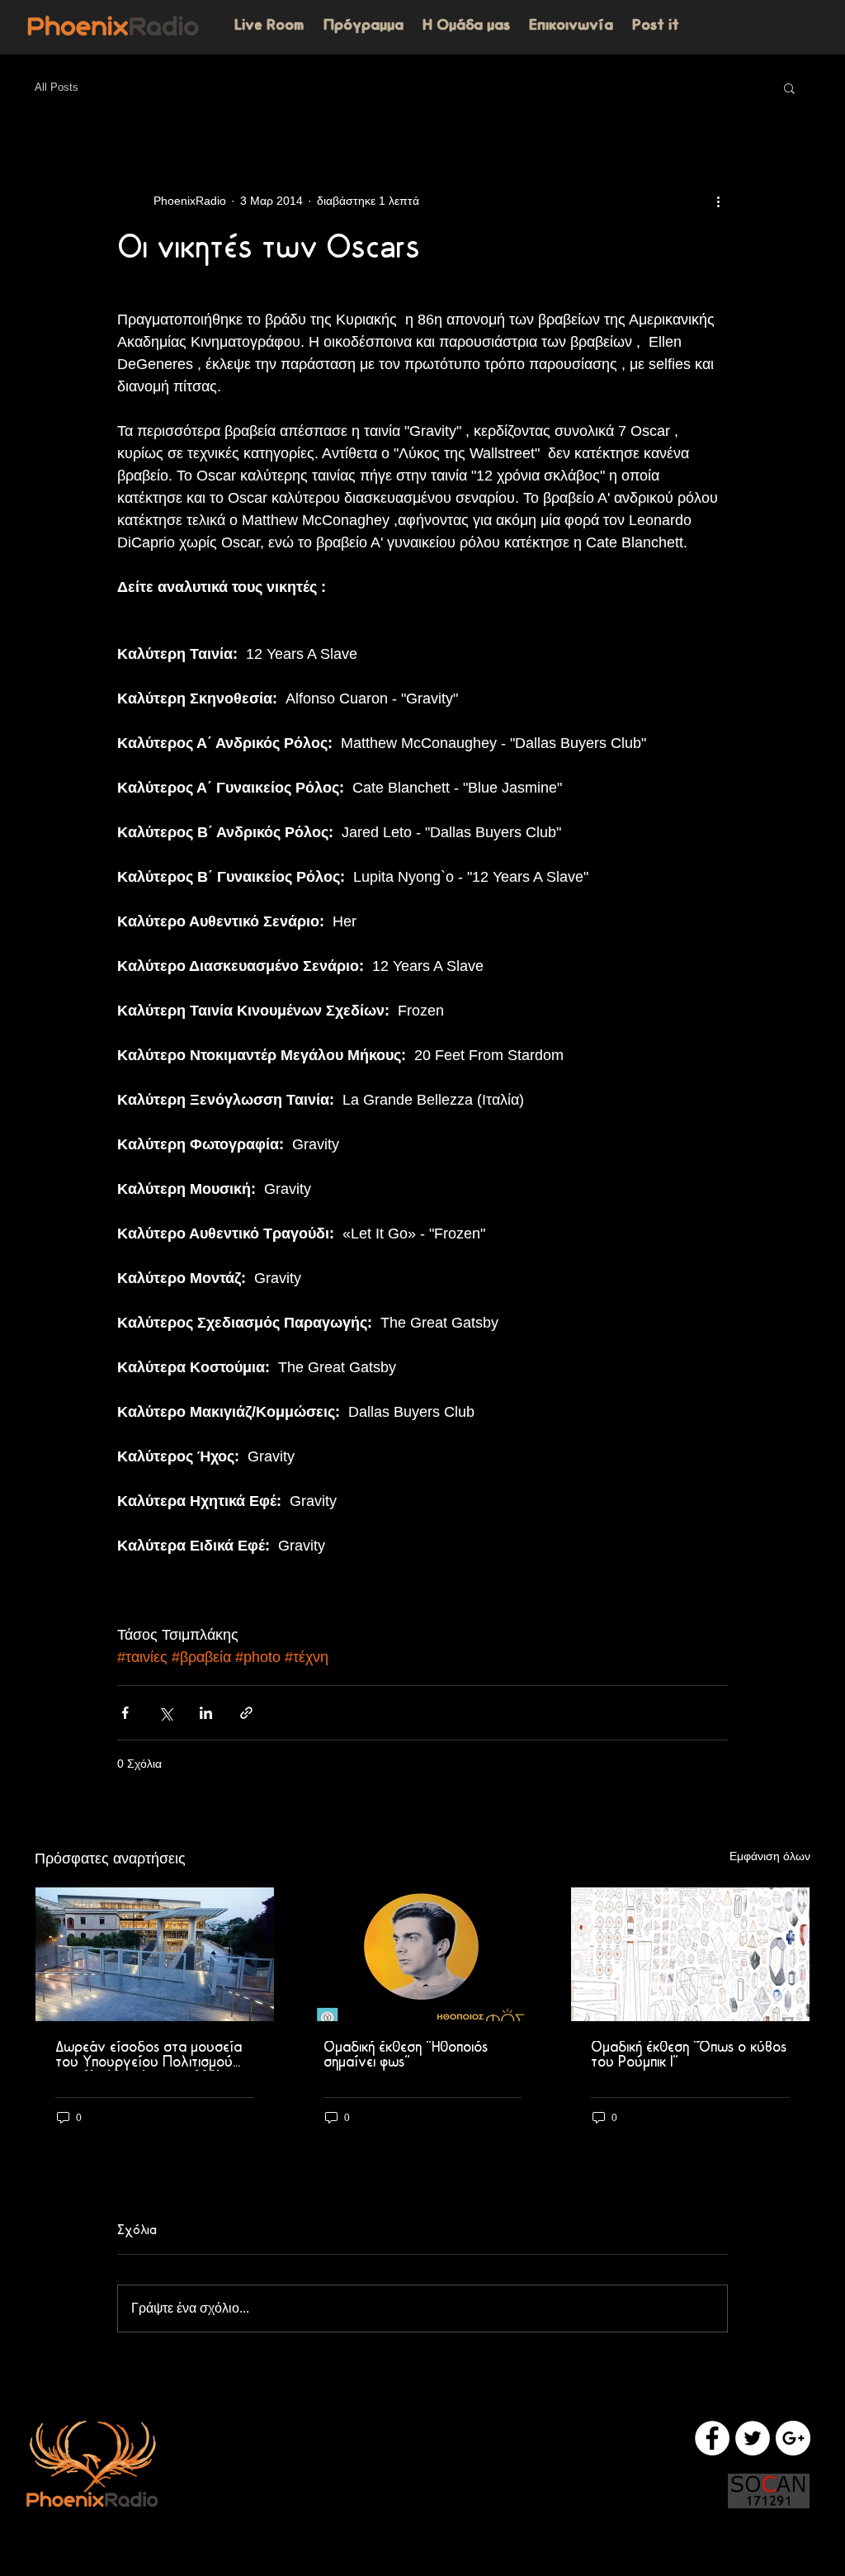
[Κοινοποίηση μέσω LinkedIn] (206, 1713)
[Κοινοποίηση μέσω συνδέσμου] (246, 1713)
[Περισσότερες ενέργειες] (718, 201)
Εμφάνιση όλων (770, 1856)
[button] (789, 88)
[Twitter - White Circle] (753, 2438)
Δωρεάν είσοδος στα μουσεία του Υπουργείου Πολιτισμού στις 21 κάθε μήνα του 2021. (149, 2056)
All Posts (57, 87)
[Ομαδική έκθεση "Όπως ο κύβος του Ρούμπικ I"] (690, 1954)
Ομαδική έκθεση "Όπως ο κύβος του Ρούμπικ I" (689, 2056)
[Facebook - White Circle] (712, 2438)
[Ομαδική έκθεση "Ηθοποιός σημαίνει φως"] (423, 1954)
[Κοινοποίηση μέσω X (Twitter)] (165, 1713)
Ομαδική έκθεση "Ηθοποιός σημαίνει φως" (406, 2056)
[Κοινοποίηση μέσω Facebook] (125, 1713)
